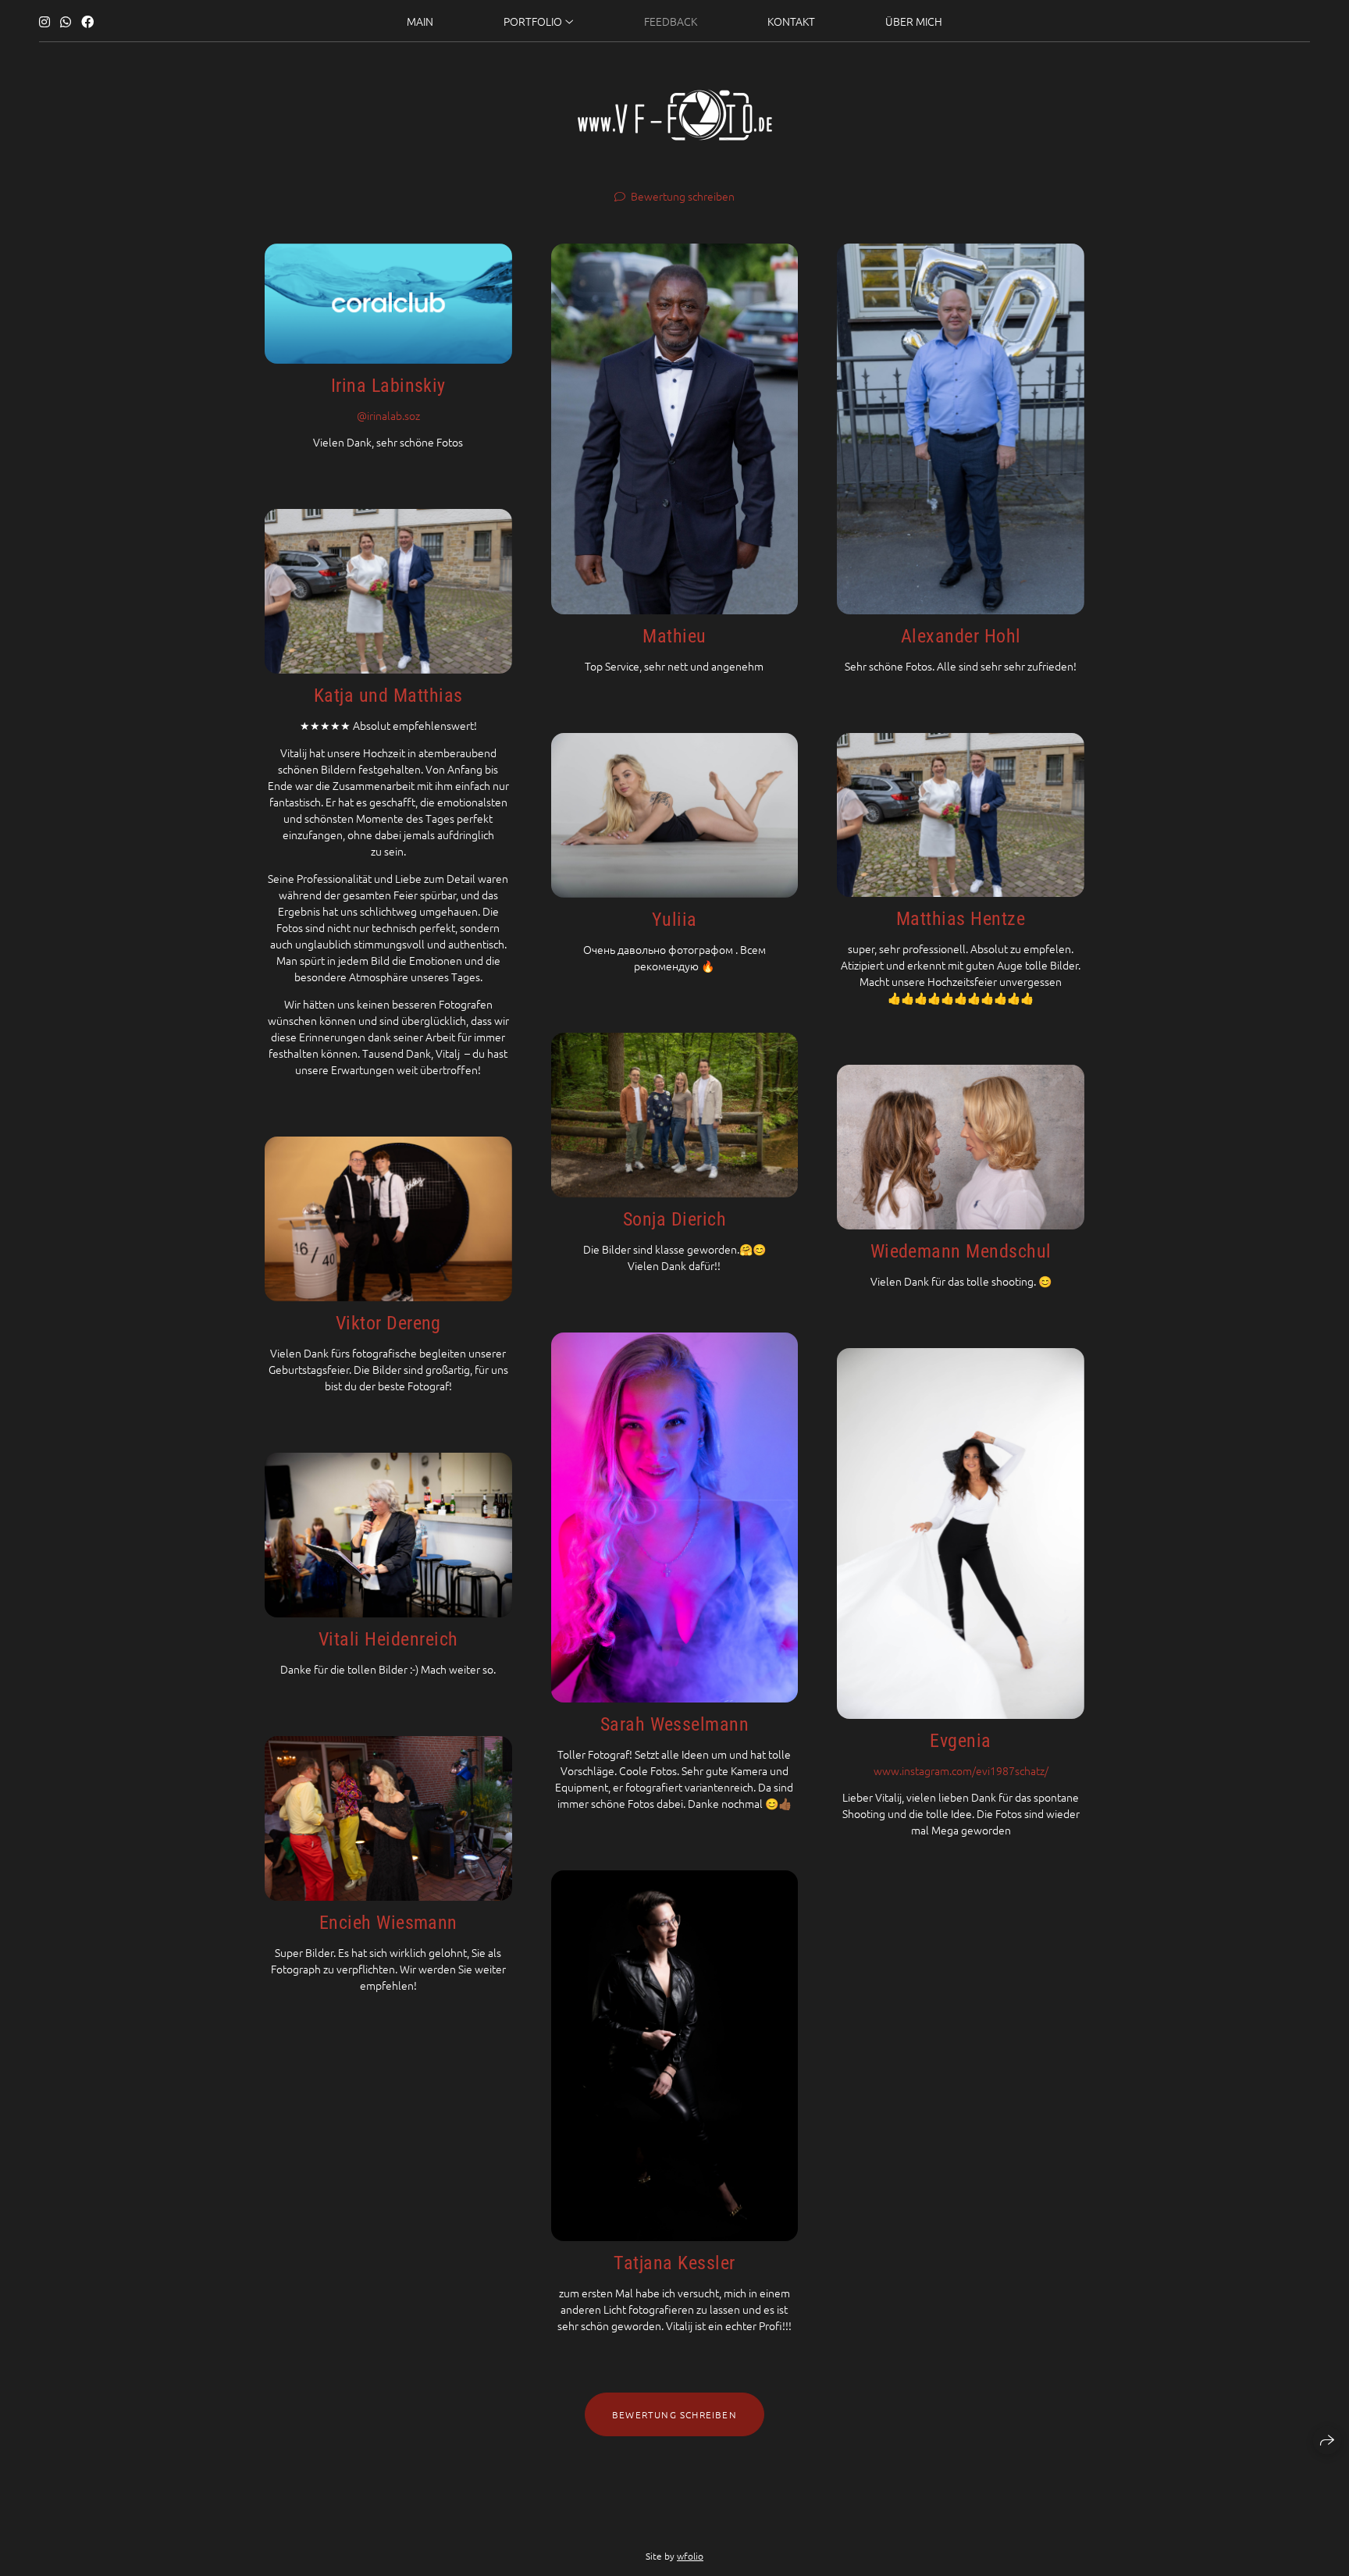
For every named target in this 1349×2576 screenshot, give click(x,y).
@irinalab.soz (388, 415)
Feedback (671, 21)
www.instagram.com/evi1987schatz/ (961, 1770)
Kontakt (791, 21)
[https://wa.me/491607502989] (66, 21)
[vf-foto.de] (675, 115)
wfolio (690, 2556)
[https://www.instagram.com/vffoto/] (44, 21)
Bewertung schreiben (683, 196)
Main (420, 21)
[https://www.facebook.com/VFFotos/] (87, 21)
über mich (914, 21)
